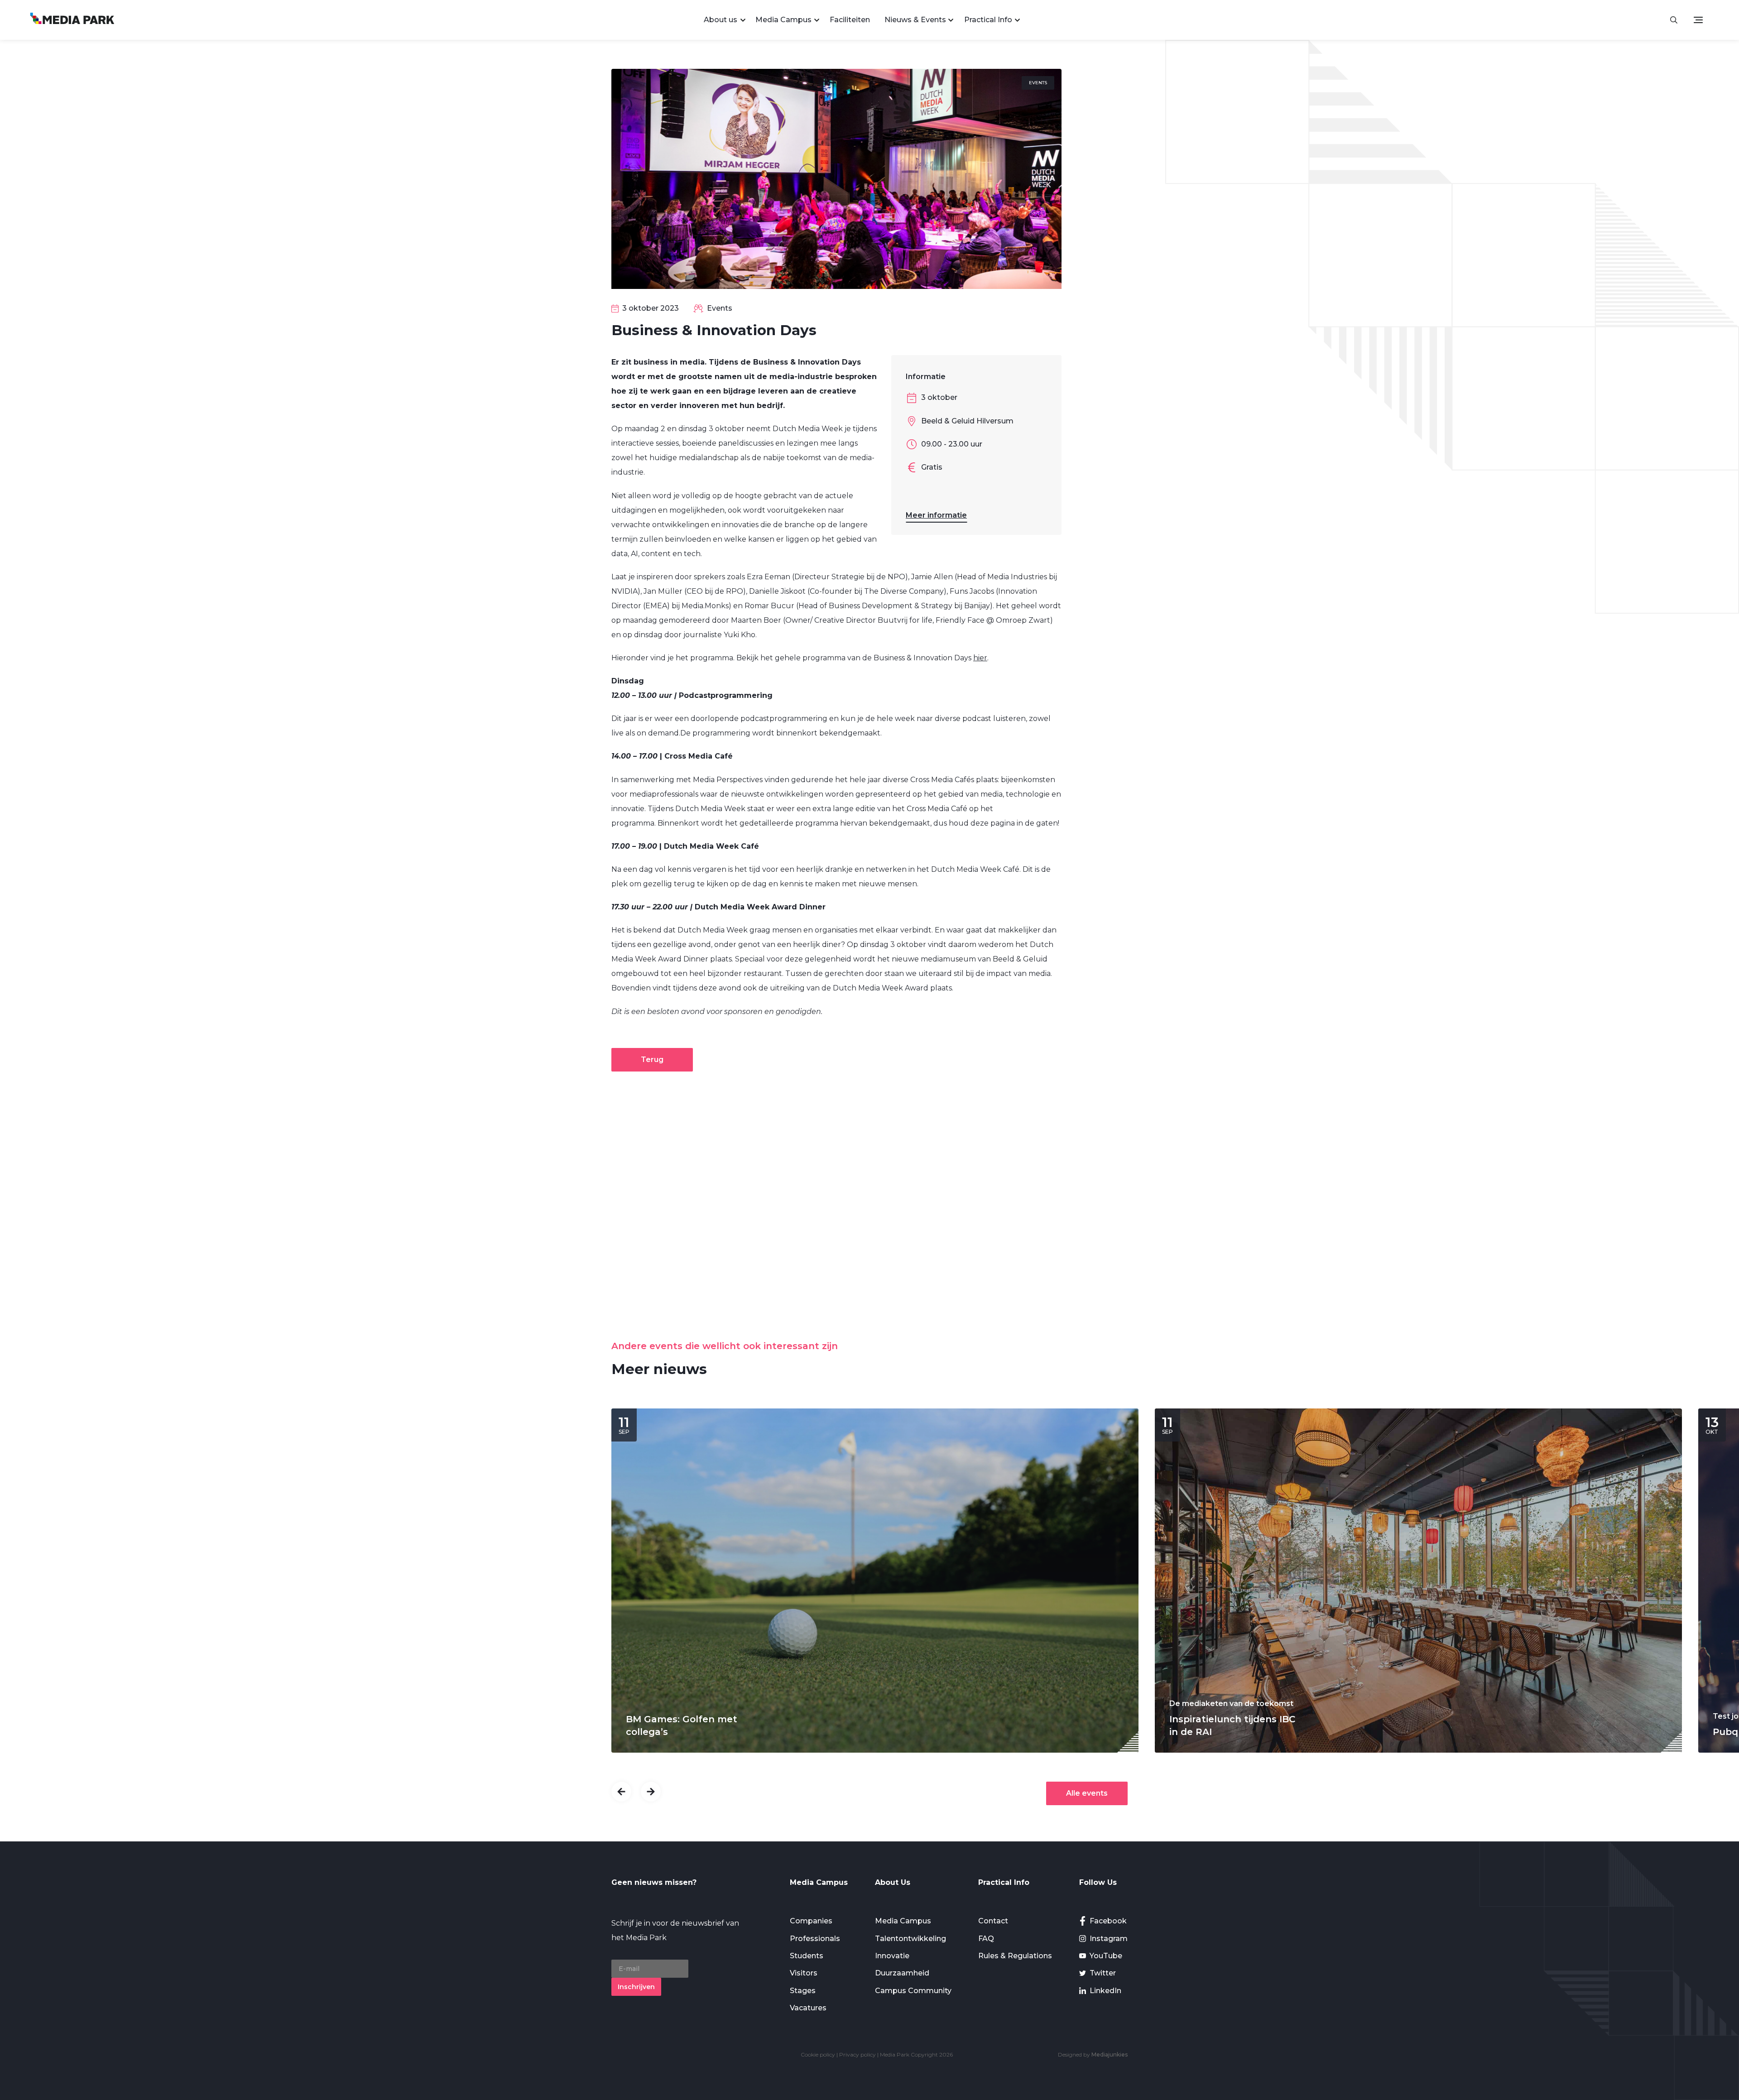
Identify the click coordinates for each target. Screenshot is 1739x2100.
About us (721, 20)
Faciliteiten (850, 20)
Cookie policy (818, 2054)
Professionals (815, 1939)
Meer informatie (936, 515)
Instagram (1109, 1939)
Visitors (804, 1973)
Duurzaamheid (902, 1973)
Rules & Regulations (1015, 1956)
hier (980, 658)
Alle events (1087, 1793)
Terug (652, 1060)
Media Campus (783, 20)
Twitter (1103, 1973)
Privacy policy (857, 2054)
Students (807, 1956)
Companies (811, 1921)
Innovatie (892, 1956)
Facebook (1108, 1921)
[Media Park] (72, 20)
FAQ (986, 1939)
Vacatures (808, 2008)
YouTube (1106, 1956)
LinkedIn (1105, 1991)
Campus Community (913, 1991)
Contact (993, 1921)
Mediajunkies (1110, 2054)
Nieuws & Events (915, 20)
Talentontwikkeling (910, 1939)
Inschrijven (636, 1987)
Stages (803, 1991)
